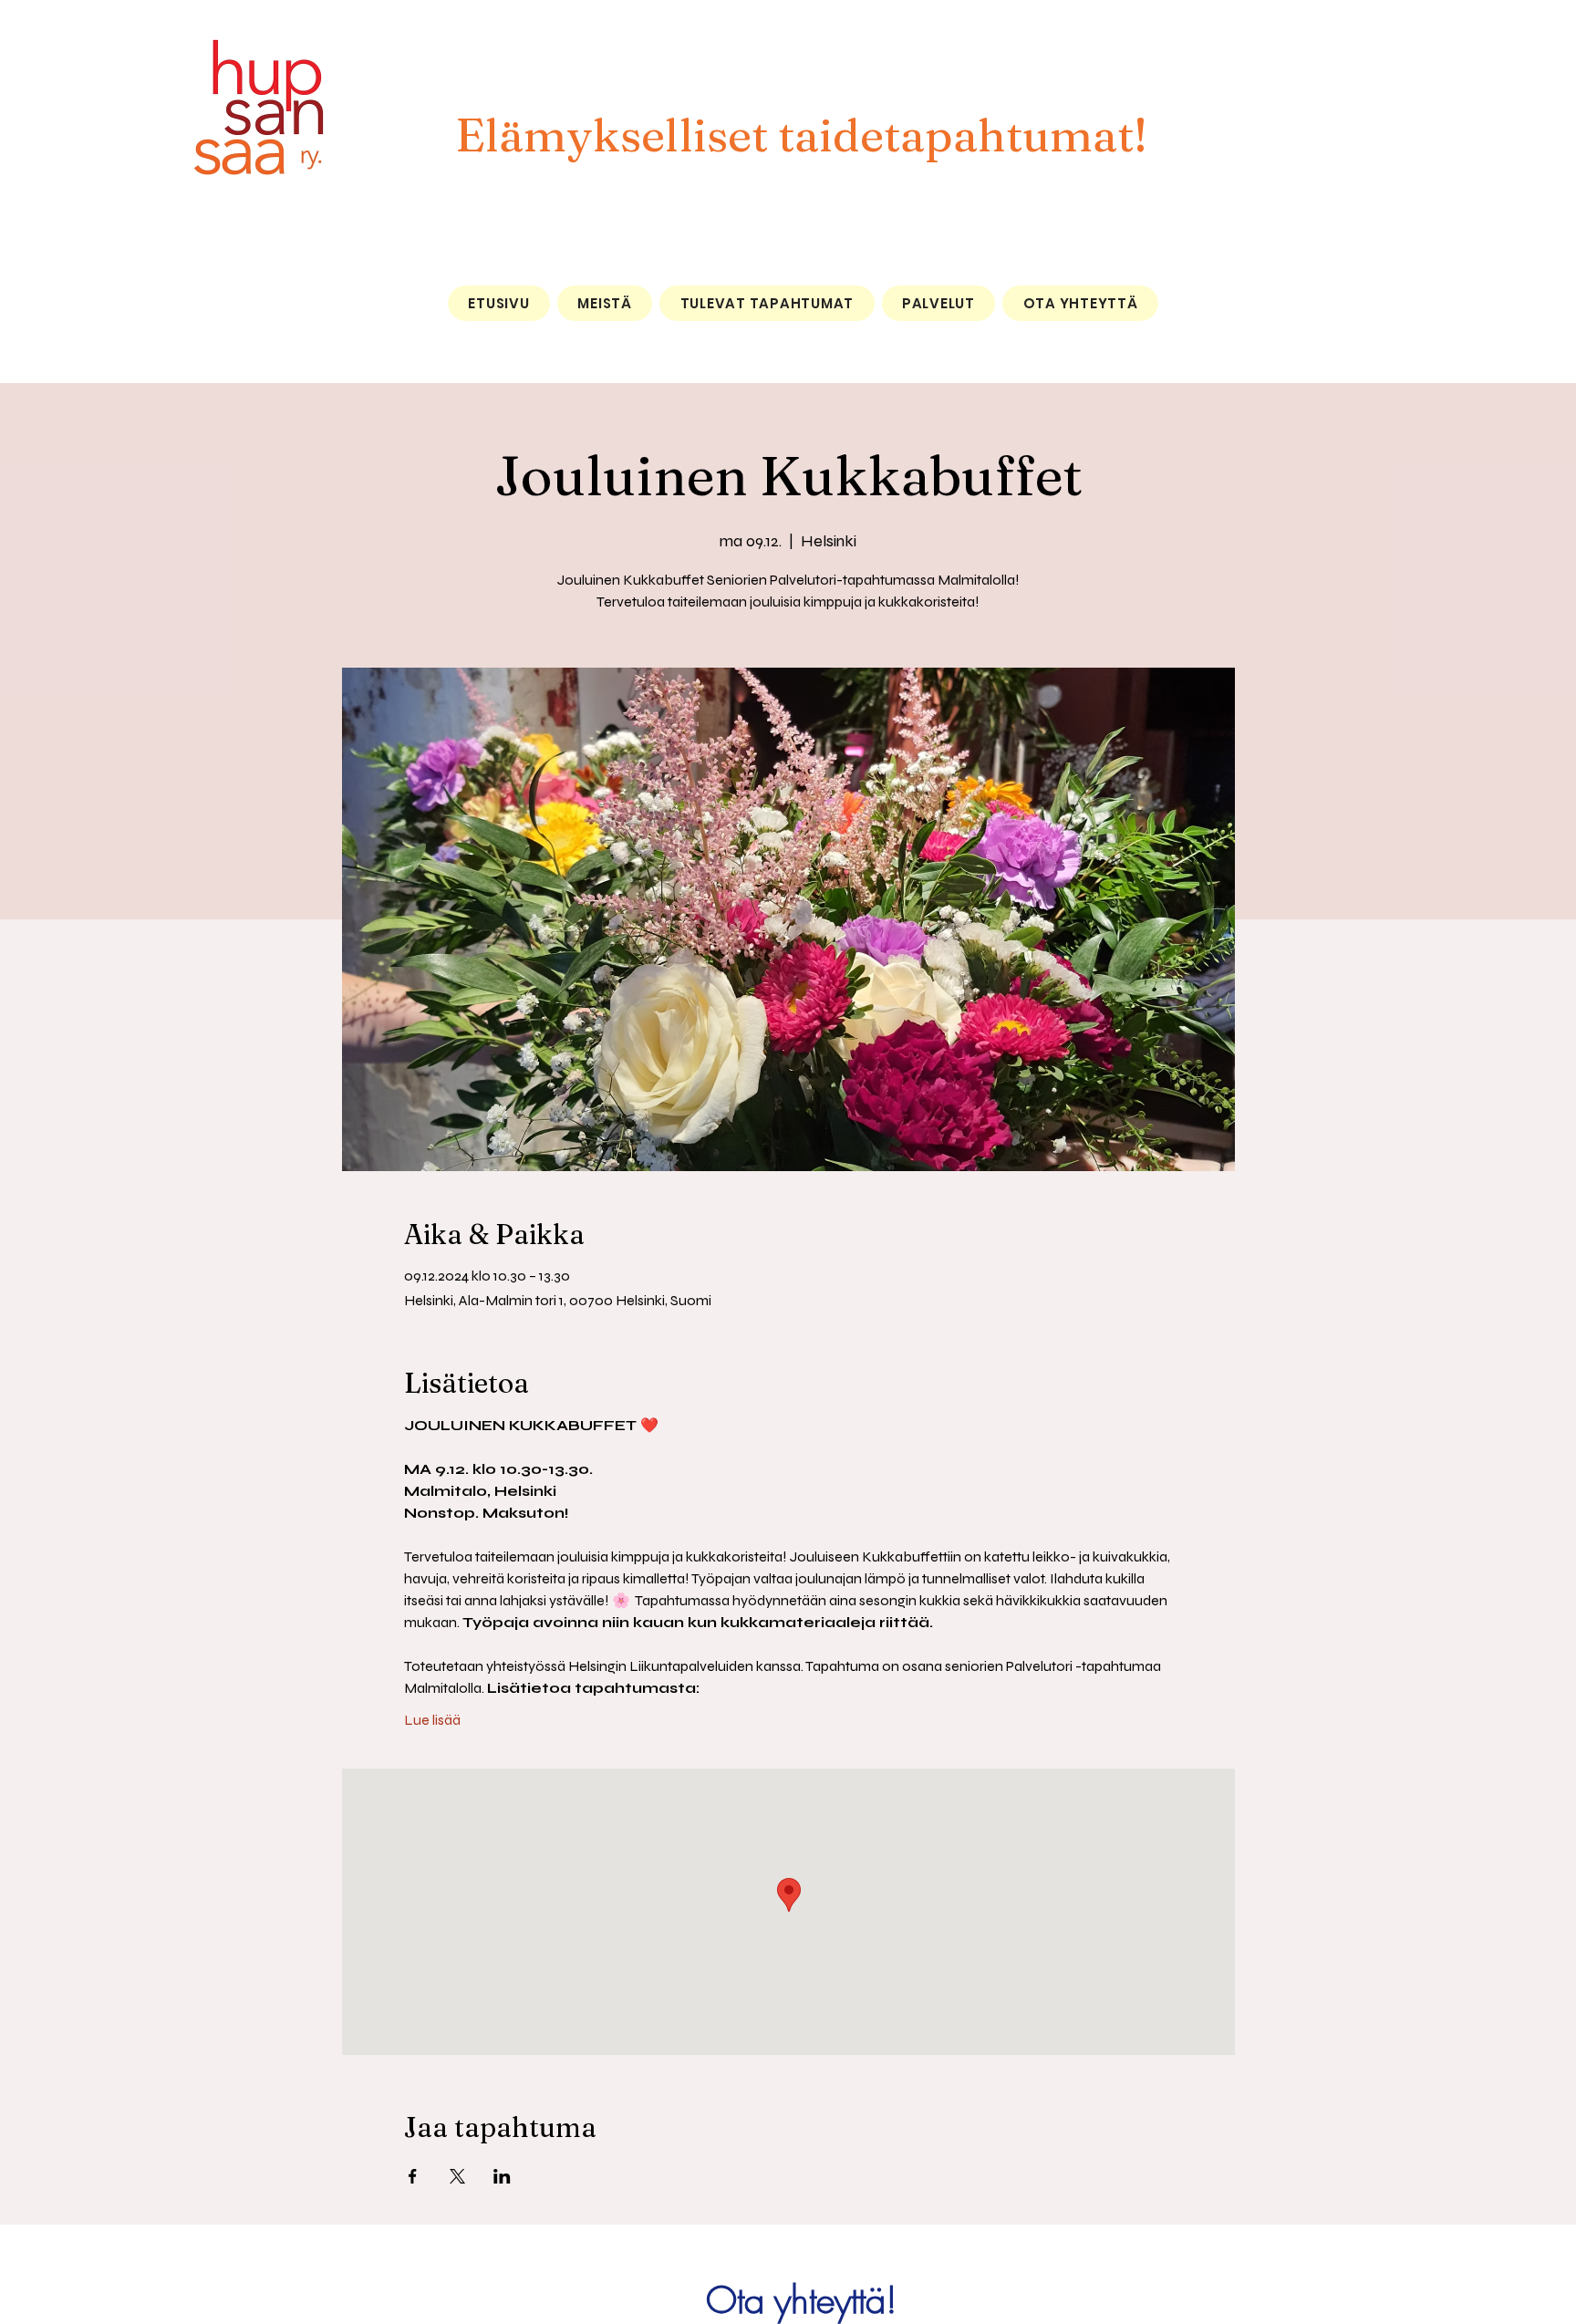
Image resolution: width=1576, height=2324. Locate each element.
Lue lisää (432, 1720)
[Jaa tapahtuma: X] (457, 2176)
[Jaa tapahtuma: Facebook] (413, 2176)
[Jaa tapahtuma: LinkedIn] (502, 2176)
